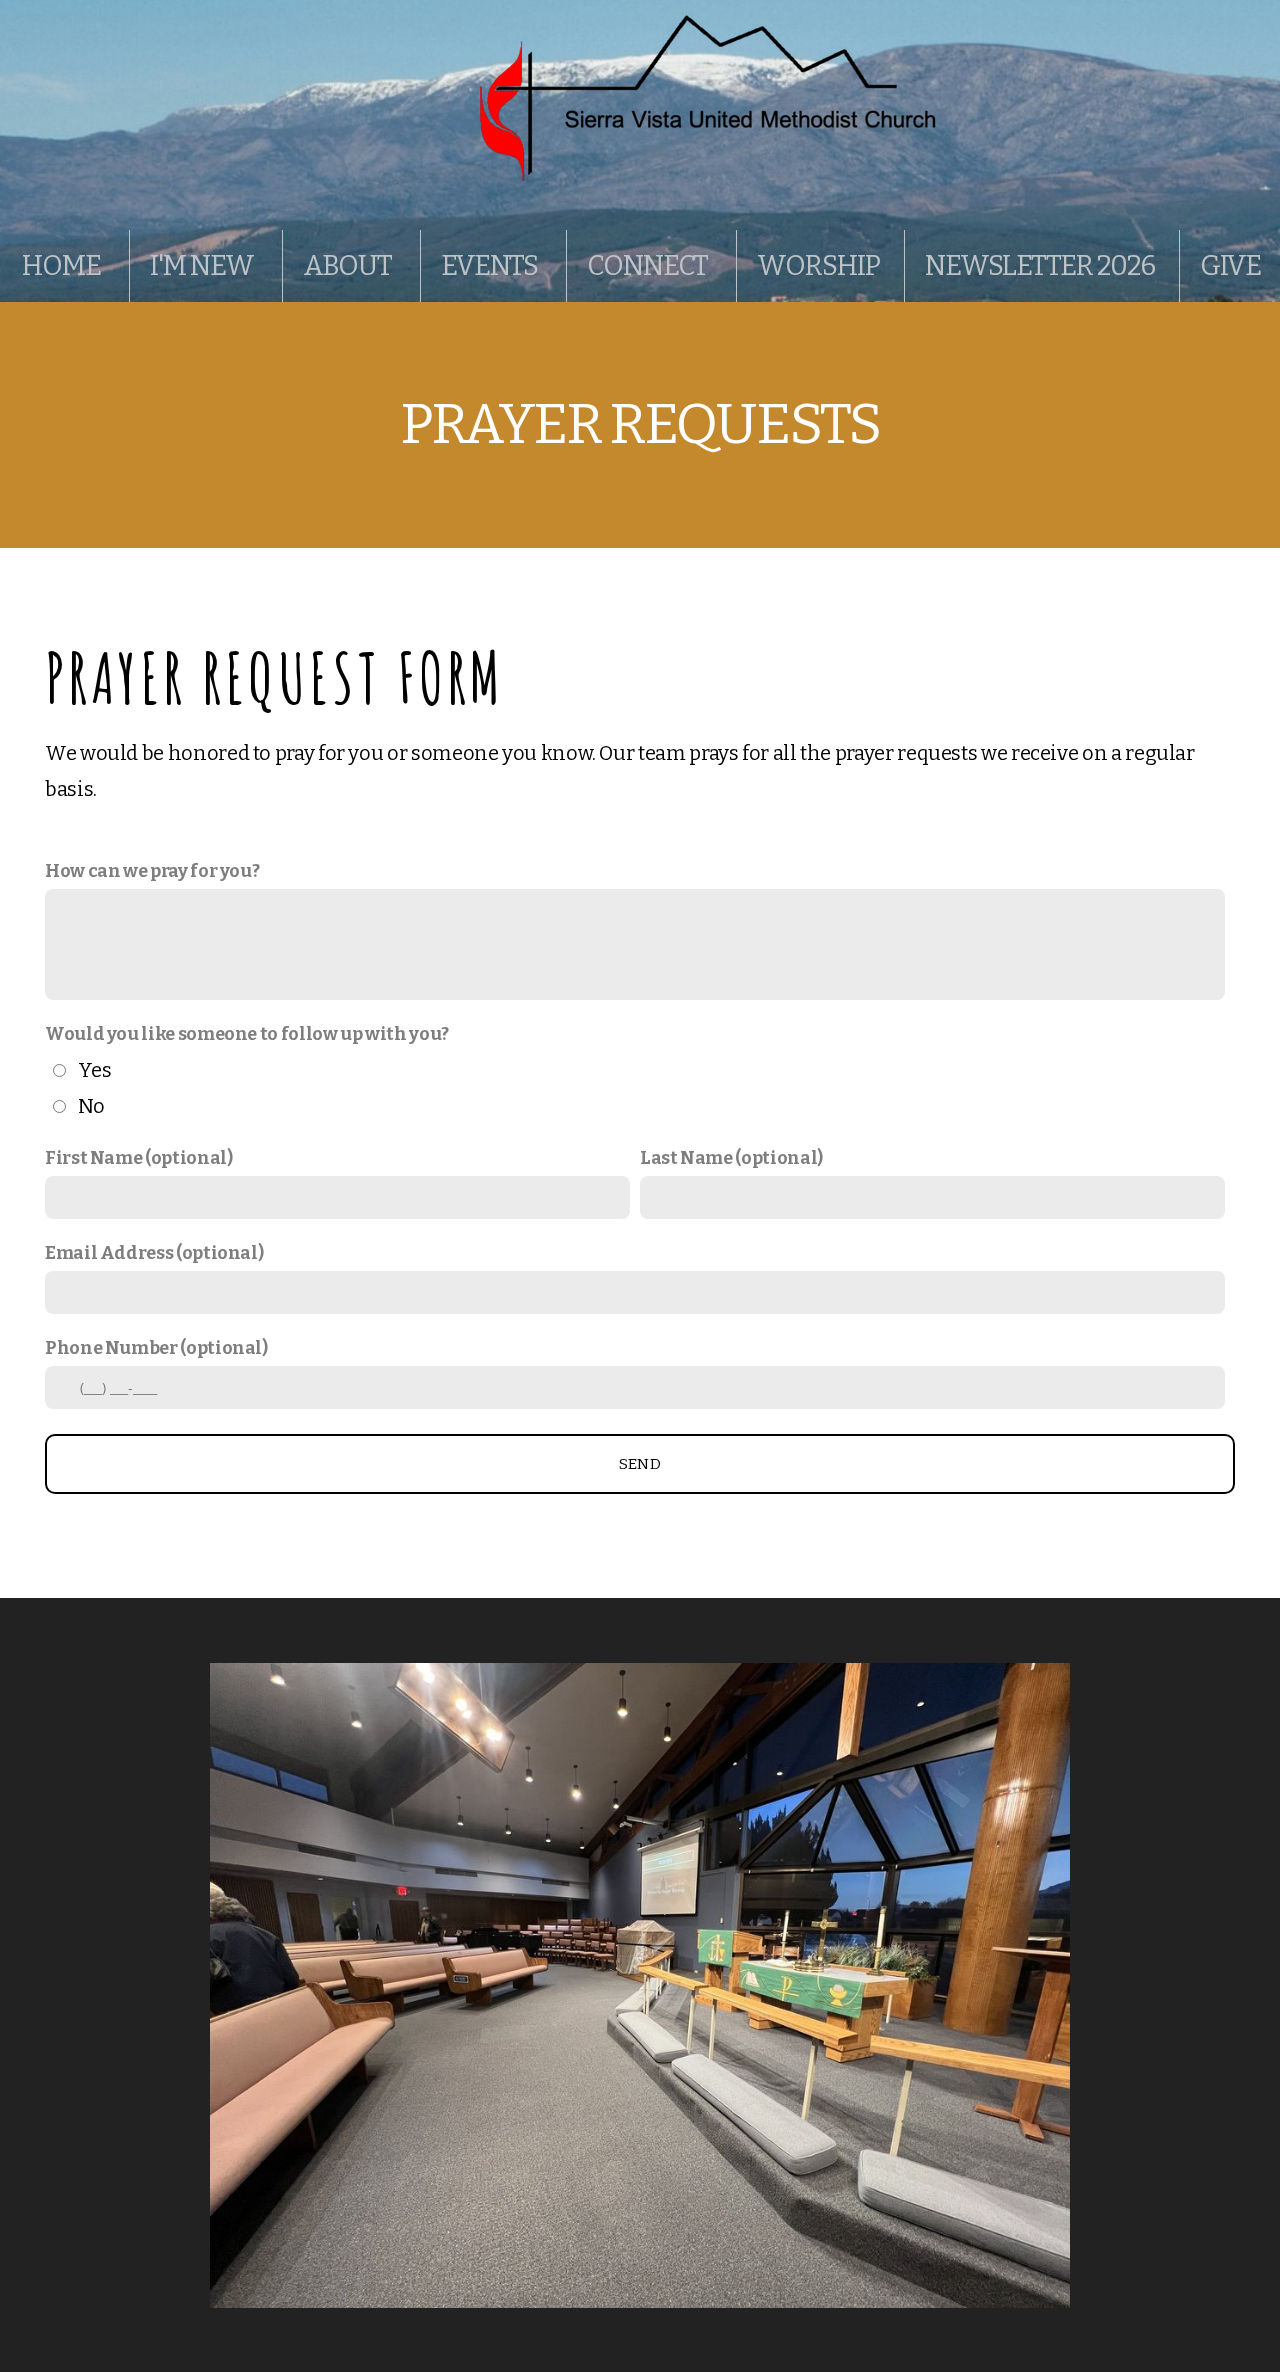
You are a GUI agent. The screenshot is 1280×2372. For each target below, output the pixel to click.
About (349, 266)
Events (491, 266)
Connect (649, 266)
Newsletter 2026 (1040, 266)
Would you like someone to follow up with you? (247, 1034)
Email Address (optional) (154, 1253)
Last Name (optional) (731, 1158)
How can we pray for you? (152, 871)
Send (640, 1464)
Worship (818, 266)
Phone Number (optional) (156, 1348)
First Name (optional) (138, 1158)
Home (63, 266)
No (91, 1106)
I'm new (204, 266)
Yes (95, 1070)
